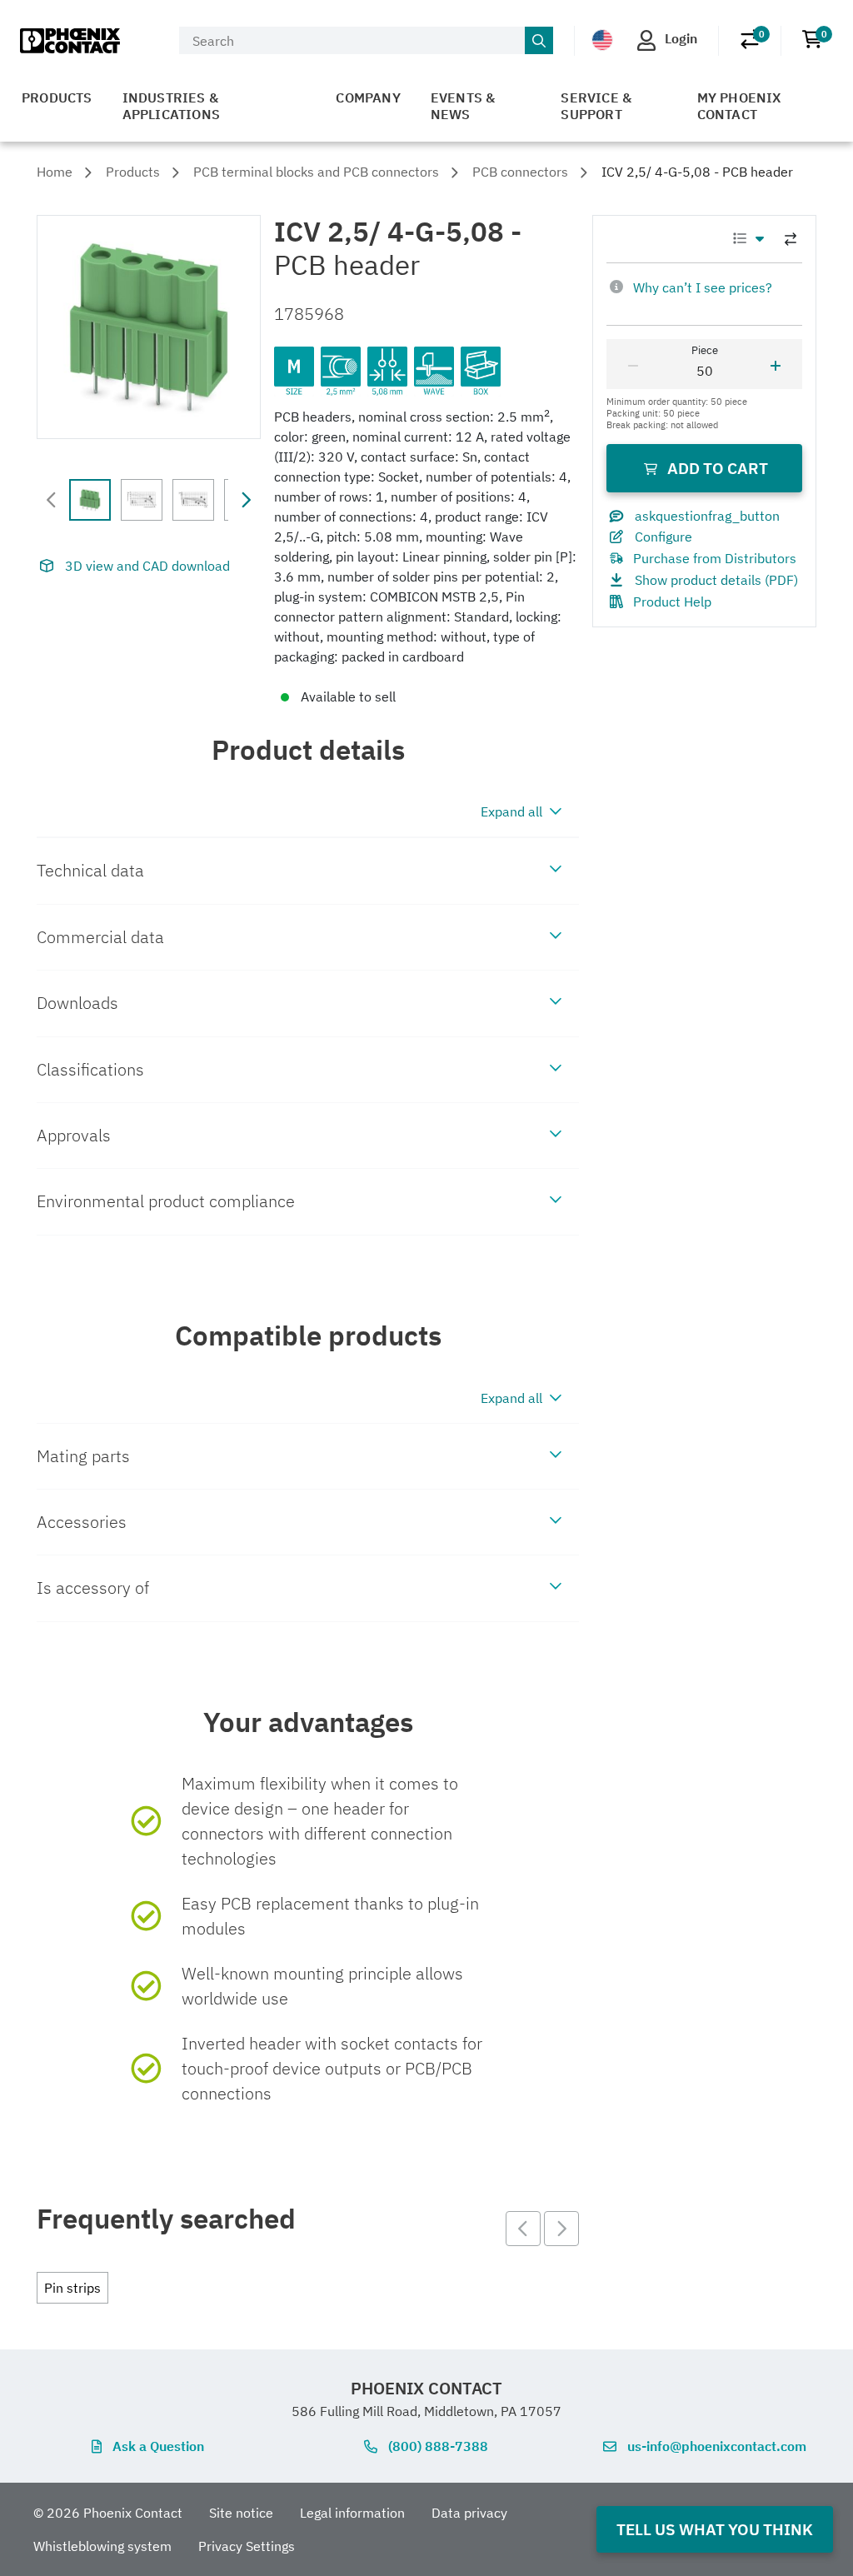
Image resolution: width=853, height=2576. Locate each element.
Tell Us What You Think (715, 2529)
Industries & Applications (171, 106)
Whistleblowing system (102, 2546)
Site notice (241, 2513)
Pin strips (72, 2288)
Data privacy (469, 2513)
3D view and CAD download (147, 566)
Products (57, 97)
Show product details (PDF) (716, 580)
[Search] (539, 41)
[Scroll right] (246, 500)
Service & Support (596, 106)
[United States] (602, 40)
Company (368, 97)
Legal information (352, 2513)
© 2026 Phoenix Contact (108, 2513)
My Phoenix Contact (739, 106)
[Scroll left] (52, 500)
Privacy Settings (247, 2546)
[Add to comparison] (791, 239)
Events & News (463, 106)
